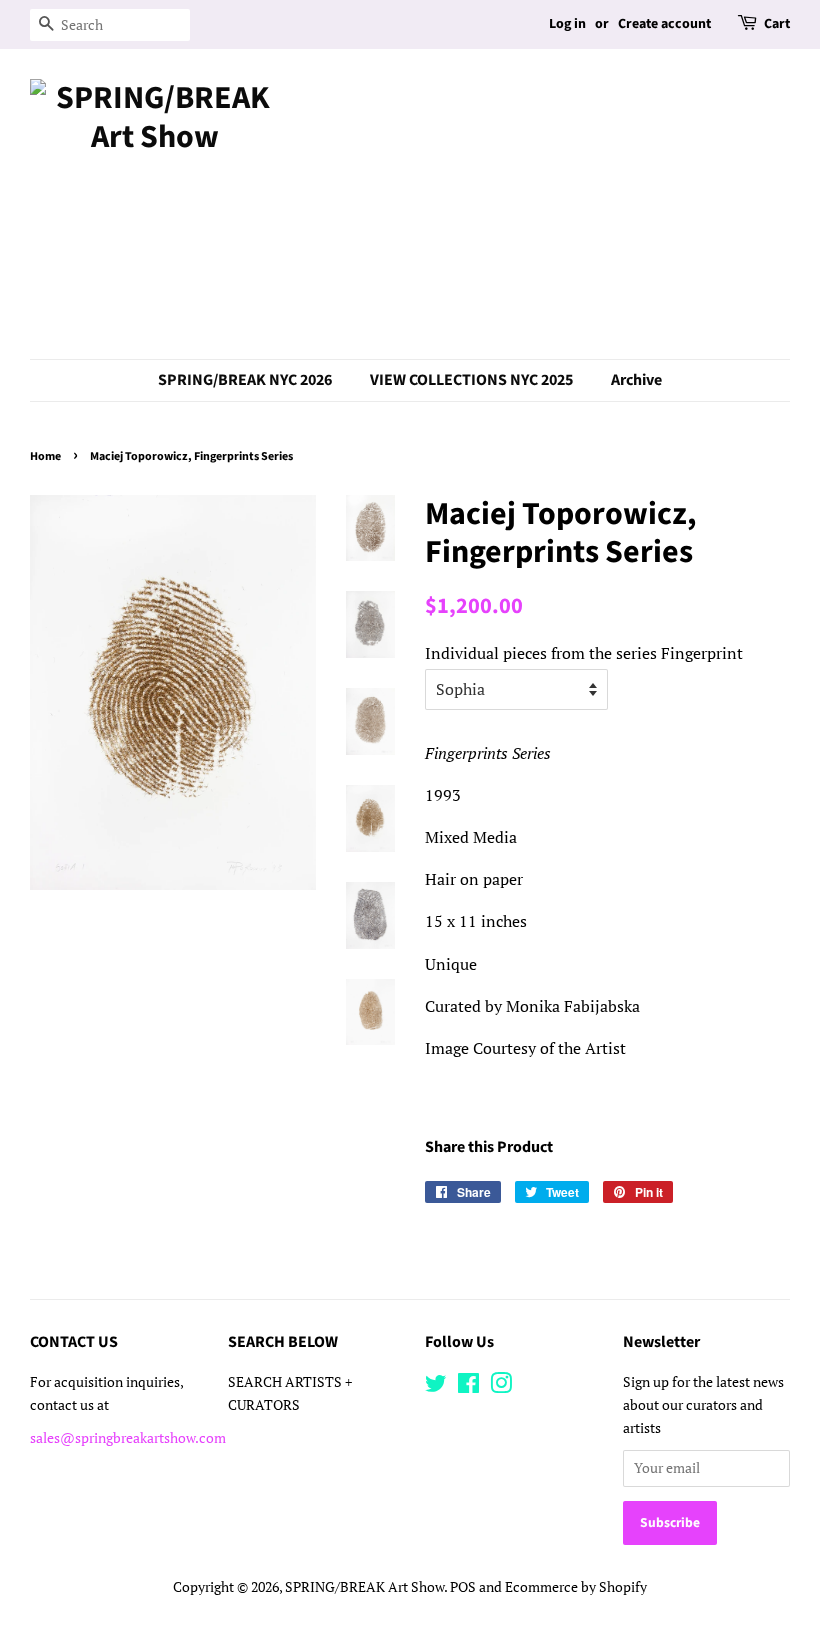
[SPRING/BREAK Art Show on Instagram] (501, 1387)
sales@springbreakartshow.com (128, 1438)
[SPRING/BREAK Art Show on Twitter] (436, 1387)
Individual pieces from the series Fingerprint (584, 653)
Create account (664, 24)
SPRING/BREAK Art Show (364, 1587)
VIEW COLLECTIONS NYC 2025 (471, 380)
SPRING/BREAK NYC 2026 (245, 380)
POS (463, 1587)
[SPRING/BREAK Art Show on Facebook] (468, 1387)
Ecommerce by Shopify (576, 1587)
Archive (636, 380)
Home (45, 456)
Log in (567, 24)
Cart (777, 24)
